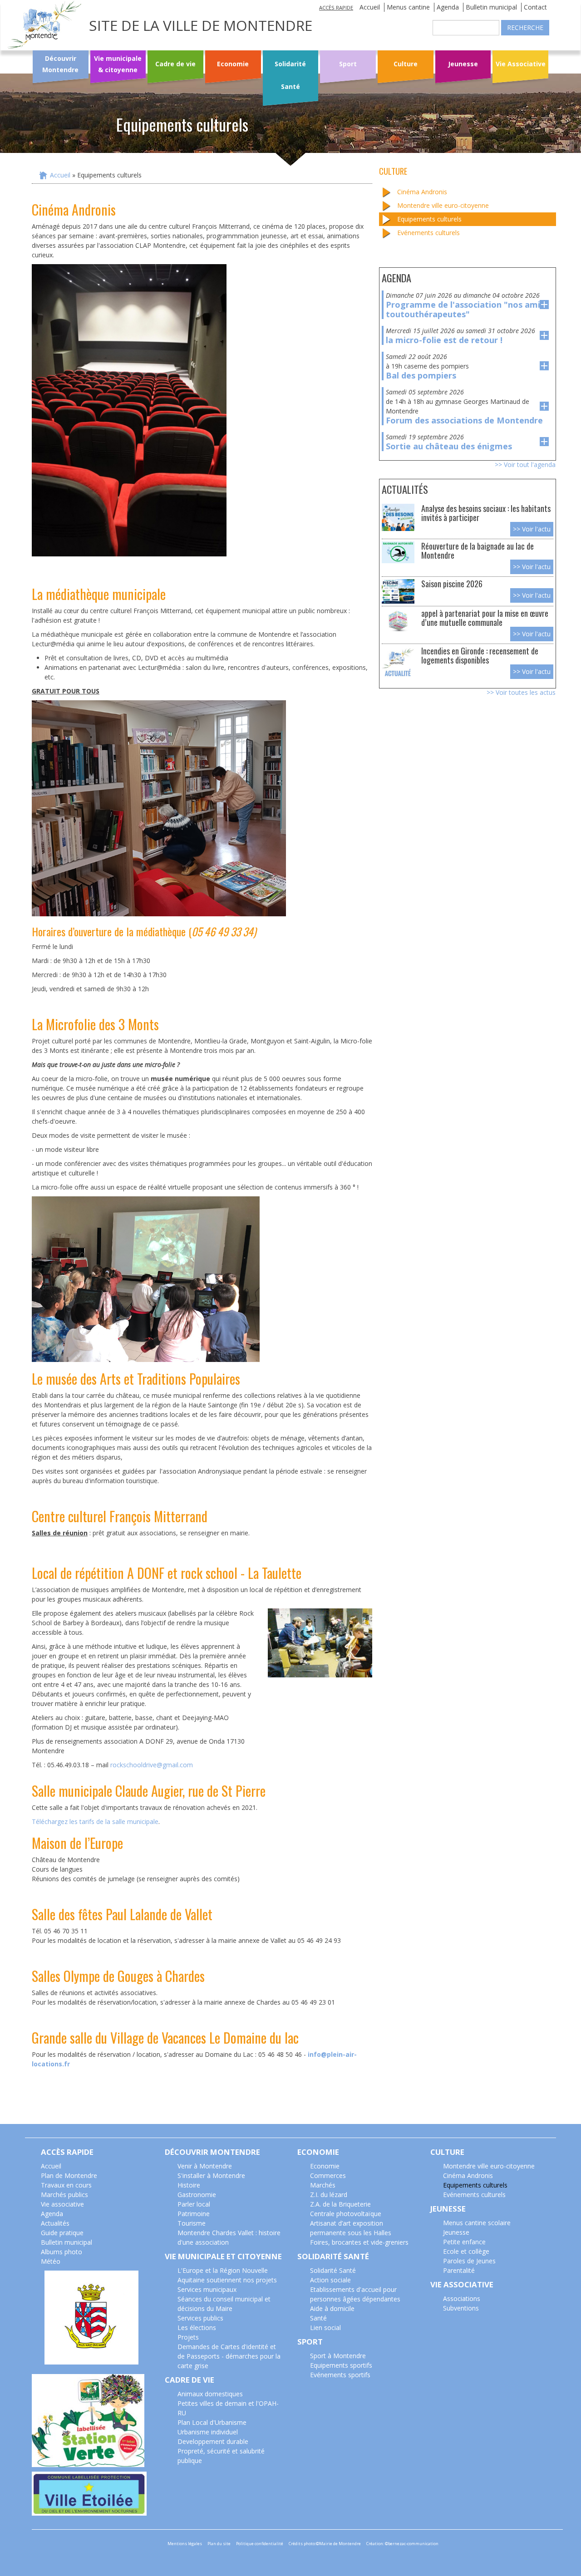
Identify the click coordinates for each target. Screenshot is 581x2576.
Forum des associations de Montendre (464, 420)
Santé (318, 2318)
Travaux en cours (66, 2185)
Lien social (325, 2328)
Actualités (55, 2223)
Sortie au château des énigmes (449, 446)
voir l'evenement (544, 305)
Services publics (200, 2318)
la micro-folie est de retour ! (444, 340)
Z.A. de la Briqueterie (340, 2204)
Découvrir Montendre (60, 64)
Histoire (189, 2185)
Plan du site (219, 2544)
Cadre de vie (175, 64)
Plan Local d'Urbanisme (212, 2422)
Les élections (197, 2328)
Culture (406, 64)
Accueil (370, 7)
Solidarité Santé (290, 75)
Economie (233, 64)
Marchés (323, 2185)
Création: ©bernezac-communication (402, 2544)
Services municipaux (207, 2289)
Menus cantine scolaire (477, 2223)
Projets (188, 2337)
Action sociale (330, 2280)
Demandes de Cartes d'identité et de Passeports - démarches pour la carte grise (229, 2356)
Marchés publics (64, 2195)
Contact (535, 7)
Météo (51, 2261)
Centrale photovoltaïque (346, 2214)
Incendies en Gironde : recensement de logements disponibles (480, 655)
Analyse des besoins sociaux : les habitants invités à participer (486, 513)
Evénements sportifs (340, 2375)
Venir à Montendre (205, 2166)
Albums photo (62, 2252)
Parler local (194, 2204)
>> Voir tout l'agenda (525, 465)
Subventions (461, 2308)
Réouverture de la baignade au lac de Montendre (478, 550)
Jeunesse (463, 64)
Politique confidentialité (260, 2544)
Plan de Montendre (69, 2175)
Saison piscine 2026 (452, 583)
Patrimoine (194, 2214)
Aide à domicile (332, 2308)
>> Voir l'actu (532, 529)
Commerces (328, 2175)
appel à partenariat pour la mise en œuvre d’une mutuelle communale (485, 617)
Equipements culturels (429, 219)
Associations (462, 2298)
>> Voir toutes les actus (521, 692)
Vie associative (62, 2204)
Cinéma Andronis (422, 192)
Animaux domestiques (210, 2394)
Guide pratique (62, 2233)
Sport (348, 64)
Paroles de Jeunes (469, 2261)
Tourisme (192, 2223)
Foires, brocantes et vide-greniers (359, 2242)
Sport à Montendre (338, 2356)
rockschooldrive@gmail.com (152, 1765)
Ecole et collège (466, 2251)
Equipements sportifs (341, 2365)
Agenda (448, 7)
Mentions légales (185, 2544)
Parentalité (459, 2270)
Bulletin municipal (491, 7)
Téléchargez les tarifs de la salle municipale (95, 1821)
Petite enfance (464, 2242)
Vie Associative (521, 64)
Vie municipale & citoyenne (118, 64)
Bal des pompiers (421, 375)
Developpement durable (213, 2441)
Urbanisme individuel (208, 2432)
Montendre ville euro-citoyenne (443, 205)
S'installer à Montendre (211, 2175)
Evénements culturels (428, 233)
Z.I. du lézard (329, 2195)
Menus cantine (408, 7)
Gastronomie (197, 2195)
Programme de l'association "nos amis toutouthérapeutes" (465, 309)
